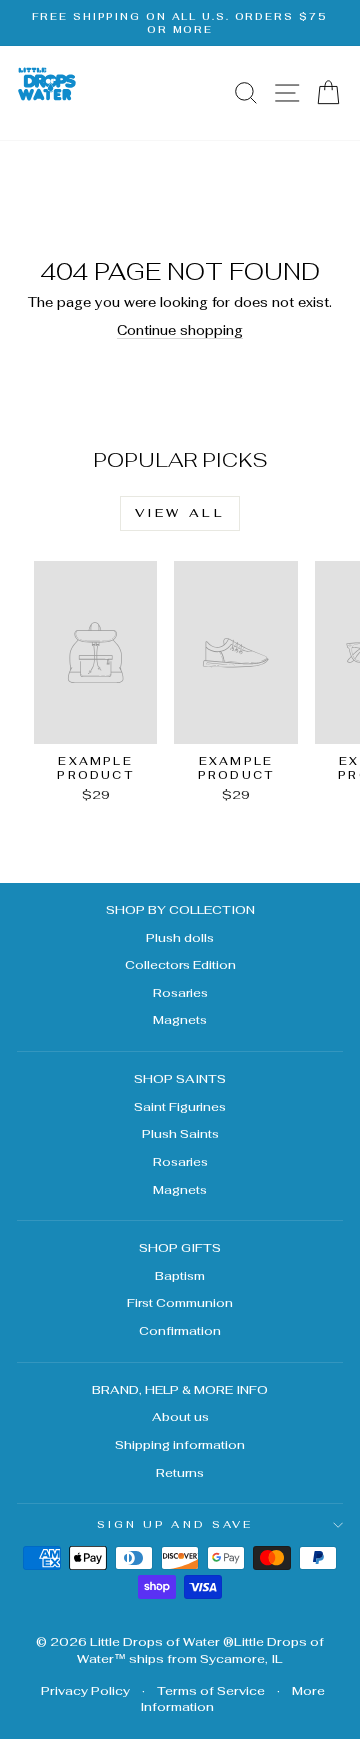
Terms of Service (211, 1691)
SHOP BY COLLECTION (180, 909)
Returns (180, 1472)
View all (180, 513)
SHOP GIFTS (180, 1247)
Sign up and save (175, 1524)
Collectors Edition (180, 964)
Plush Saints (180, 1133)
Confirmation (180, 1330)
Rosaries (180, 992)
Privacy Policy (85, 1691)
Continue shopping (180, 330)
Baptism (180, 1275)
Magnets (180, 1019)
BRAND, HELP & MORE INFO (180, 1389)
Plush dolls (180, 937)
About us (180, 1416)
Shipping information (180, 1444)
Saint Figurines (180, 1106)
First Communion (180, 1302)
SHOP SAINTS (180, 1078)
